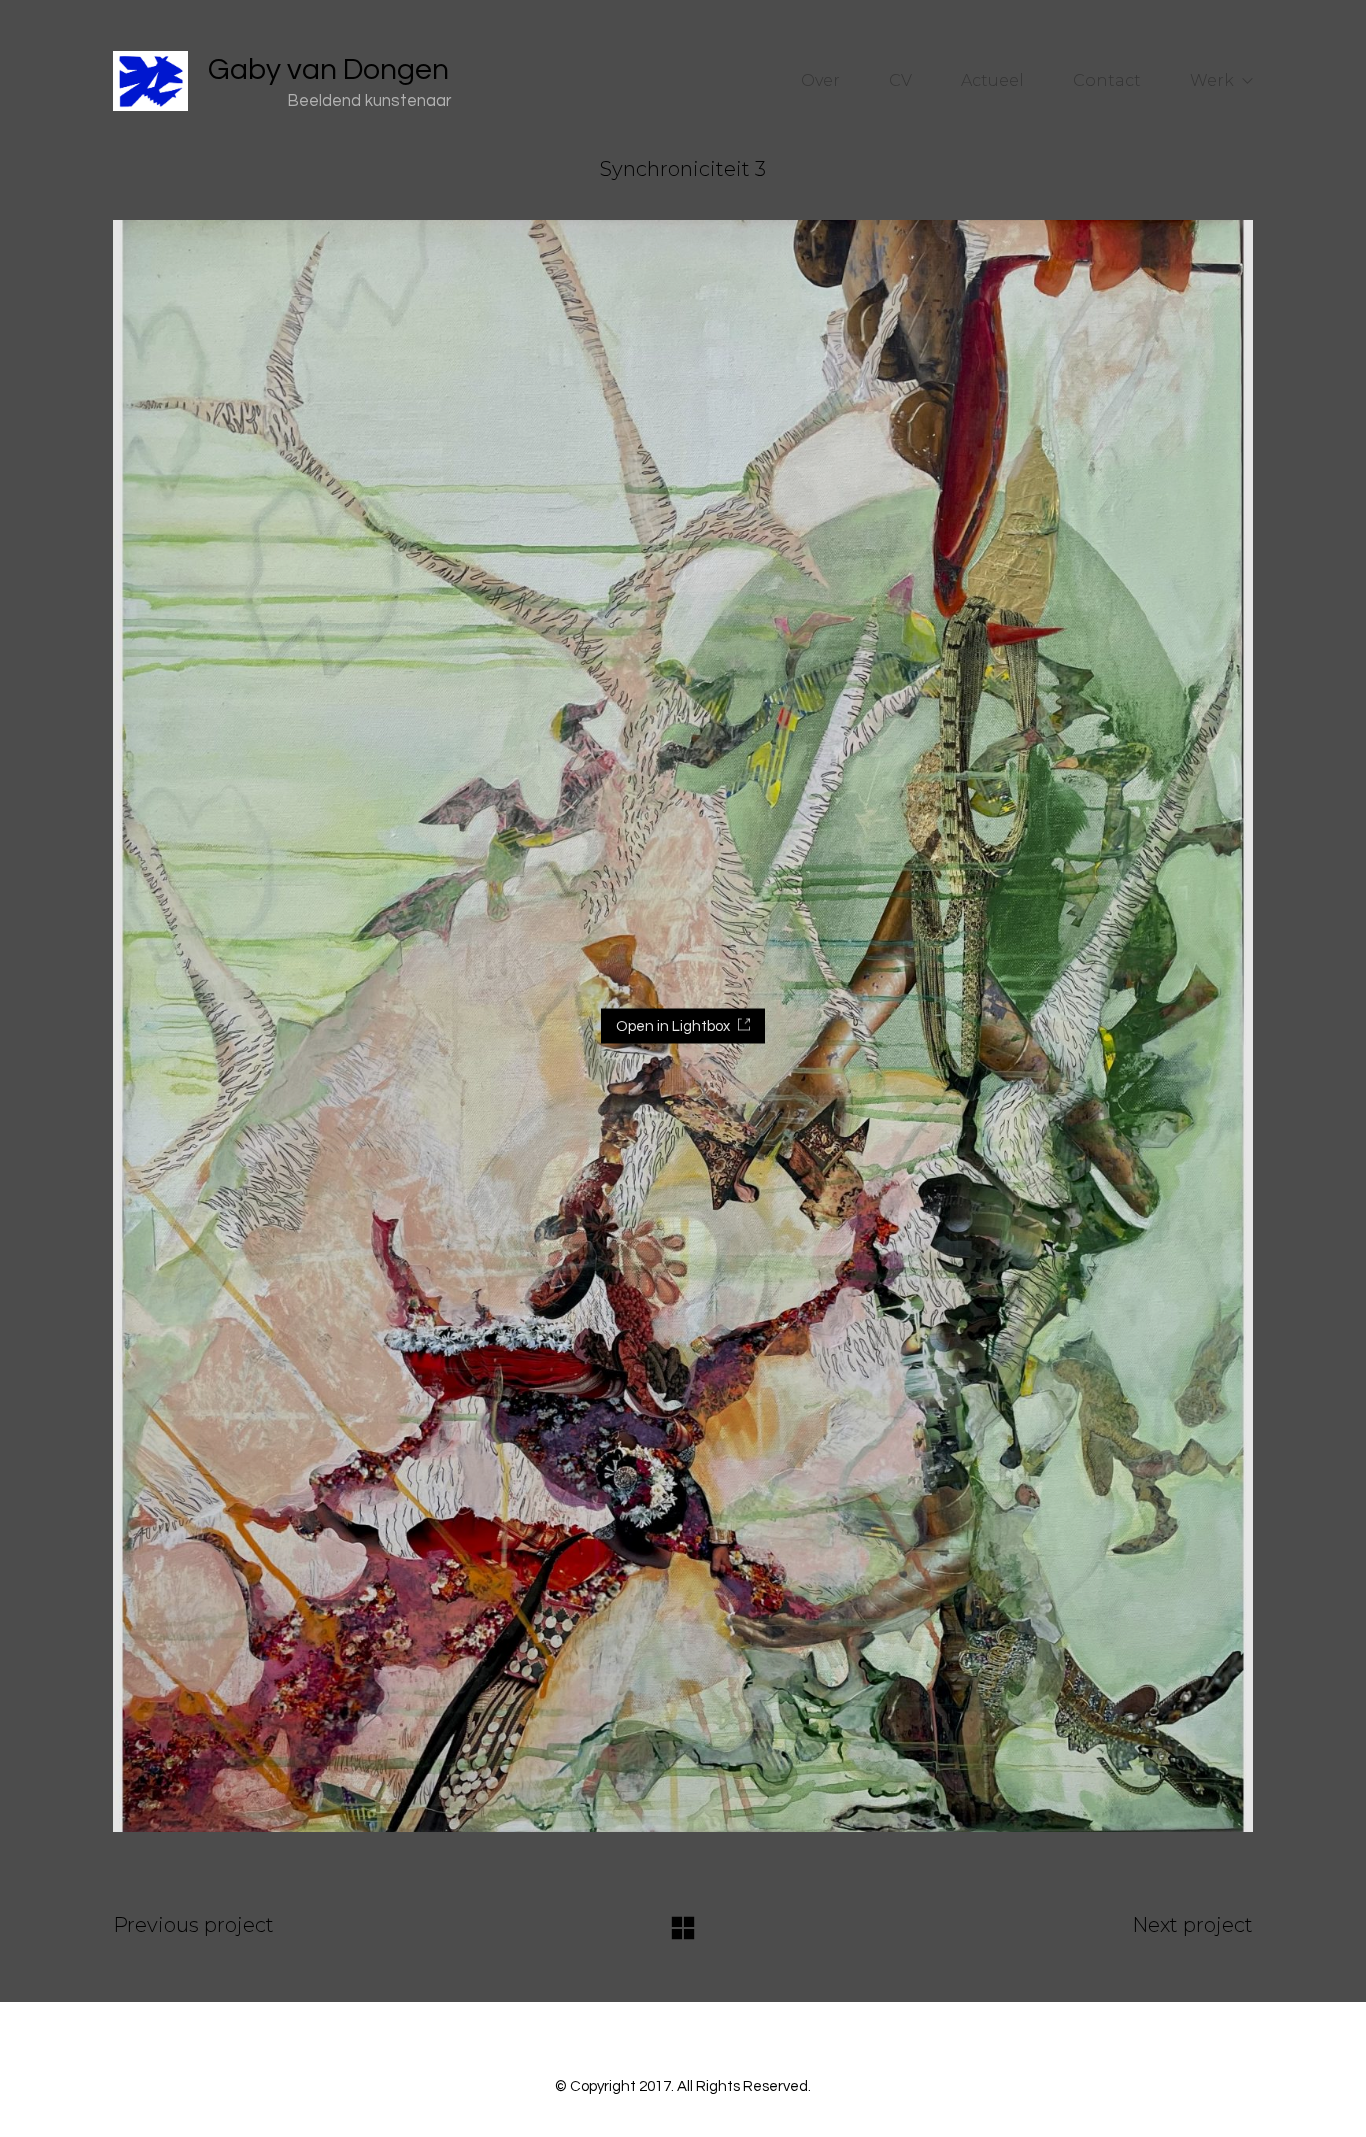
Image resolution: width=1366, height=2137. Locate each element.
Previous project (193, 1925)
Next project (1192, 1925)
